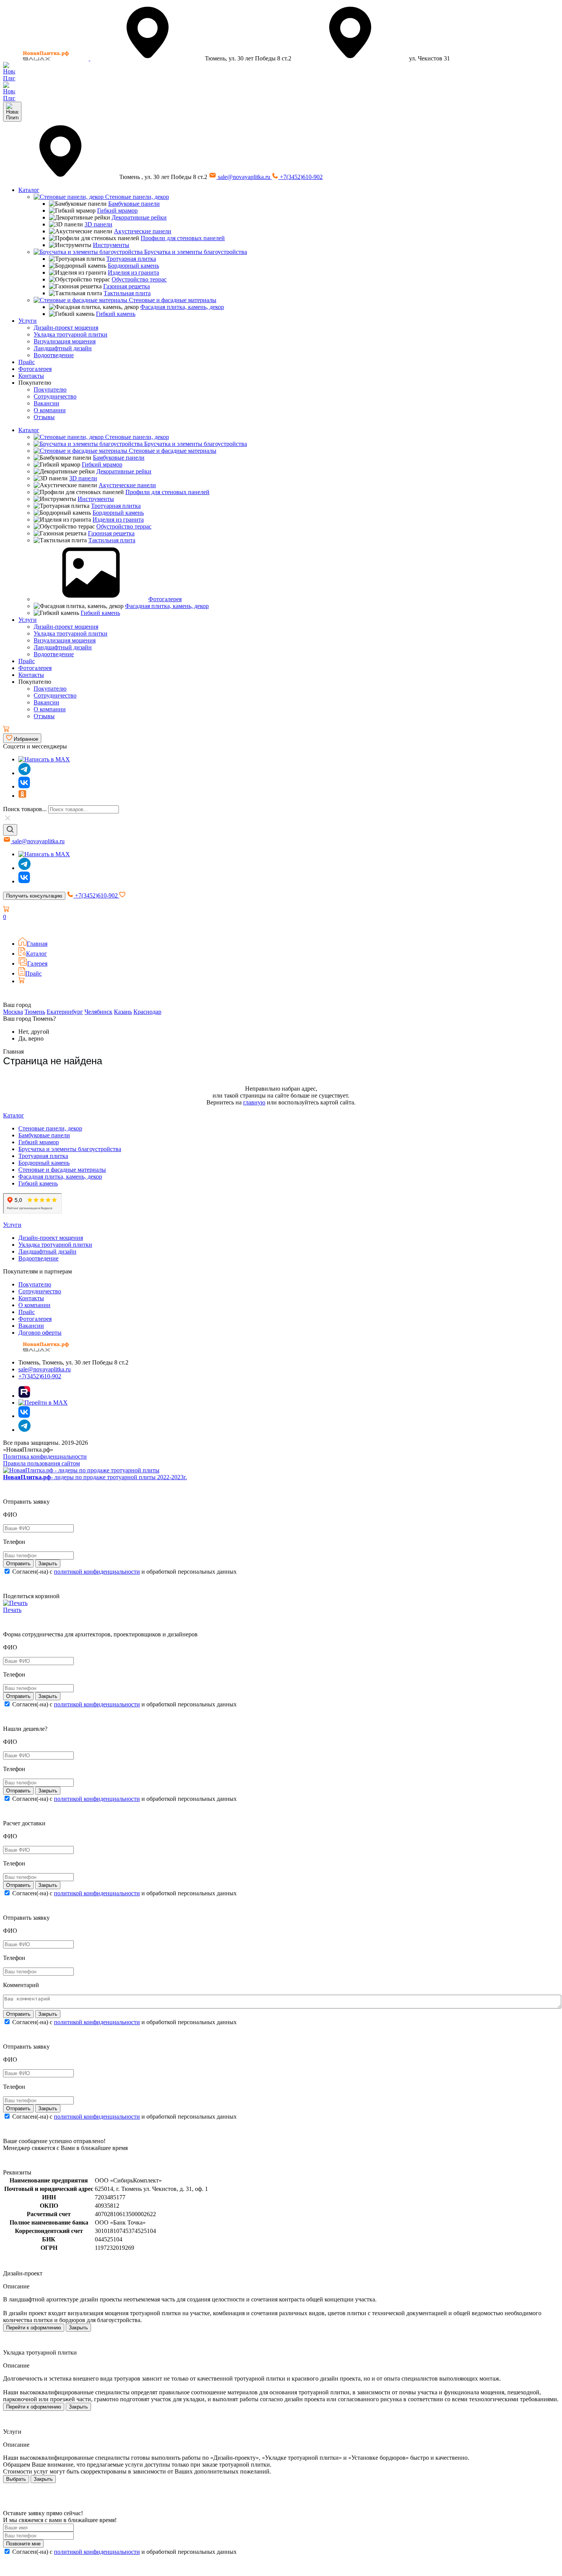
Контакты (31, 376)
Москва (13, 1012)
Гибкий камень (116, 314)
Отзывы (44, 417)
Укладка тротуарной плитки (71, 334)
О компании (50, 410)
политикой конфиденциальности (97, 1572)
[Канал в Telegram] (24, 868)
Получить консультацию (34, 896)
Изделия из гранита (133, 272)
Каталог (29, 190)
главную (254, 1102)
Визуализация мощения (65, 341)
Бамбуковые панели (134, 204)
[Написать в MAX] (44, 759)
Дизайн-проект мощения (66, 328)
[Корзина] (6, 730)
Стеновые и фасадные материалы (172, 300)
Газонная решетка (127, 286)
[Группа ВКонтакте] (24, 786)
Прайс (27, 362)
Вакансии (46, 403)
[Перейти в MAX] (43, 1403)
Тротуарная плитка (131, 259)
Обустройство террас (139, 279)
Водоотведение (54, 355)
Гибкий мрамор (117, 211)
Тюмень (35, 1012)
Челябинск (98, 1012)
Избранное (25, 739)
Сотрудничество (55, 396)
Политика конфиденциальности (45, 1456)
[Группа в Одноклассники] (22, 796)
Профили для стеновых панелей (183, 238)
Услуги (28, 321)
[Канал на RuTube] (24, 1396)
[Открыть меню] (12, 112)
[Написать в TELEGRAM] (9, 98)
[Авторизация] (8, 928)
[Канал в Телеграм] (24, 773)
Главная (37, 944)
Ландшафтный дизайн (63, 348)
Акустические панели (143, 231)
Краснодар (147, 1012)
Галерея (37, 964)
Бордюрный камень (133, 266)
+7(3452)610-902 (300, 177)
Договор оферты (40, 1333)
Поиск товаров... (25, 809)
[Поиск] (10, 830)
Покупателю (50, 389)
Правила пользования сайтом (41, 1463)
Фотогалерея (35, 369)
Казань (123, 1012)
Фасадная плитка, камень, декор (182, 307)
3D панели (98, 224)
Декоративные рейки (139, 217)
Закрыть (78, 2328)
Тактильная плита (127, 293)
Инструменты (111, 245)
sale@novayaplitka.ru (244, 177)
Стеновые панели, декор (136, 197)
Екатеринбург (65, 1012)
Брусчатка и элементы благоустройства (195, 252)
